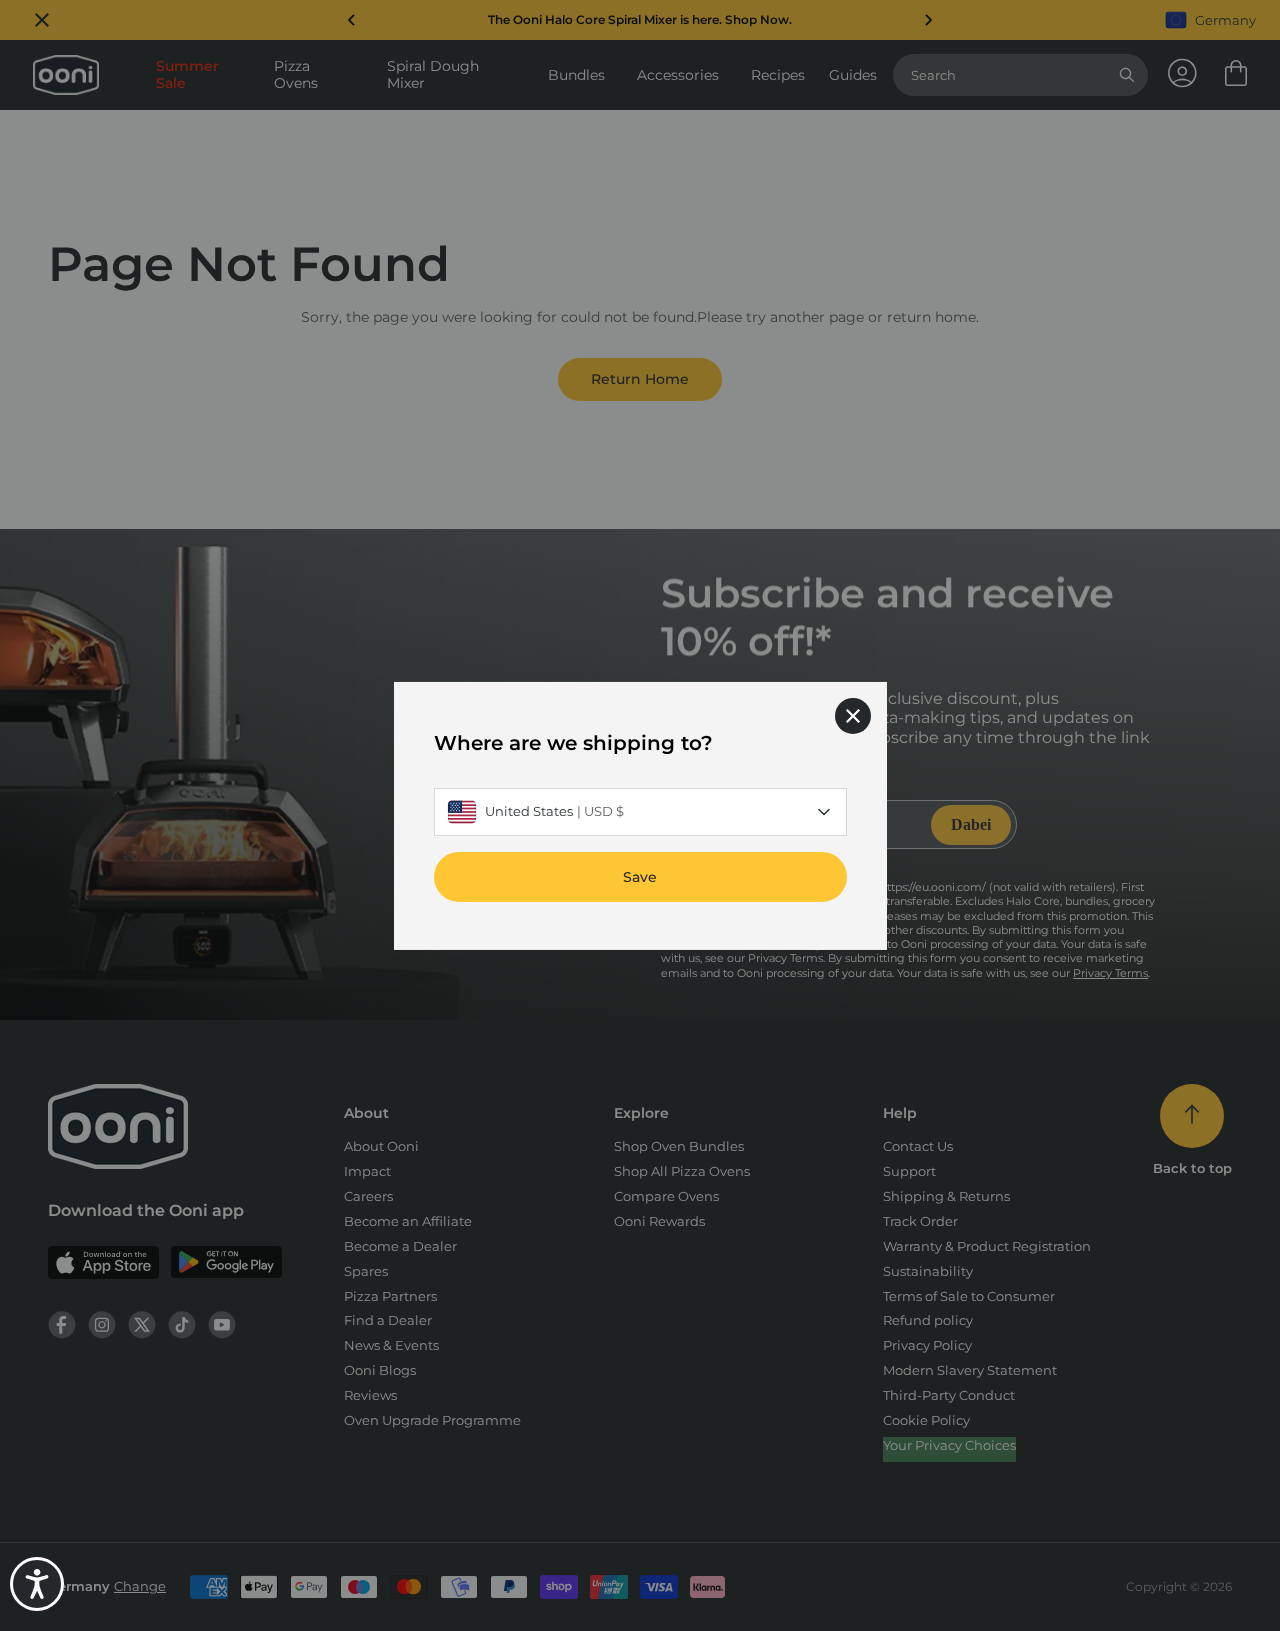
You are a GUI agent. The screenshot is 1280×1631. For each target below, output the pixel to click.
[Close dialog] (853, 715)
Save (640, 876)
